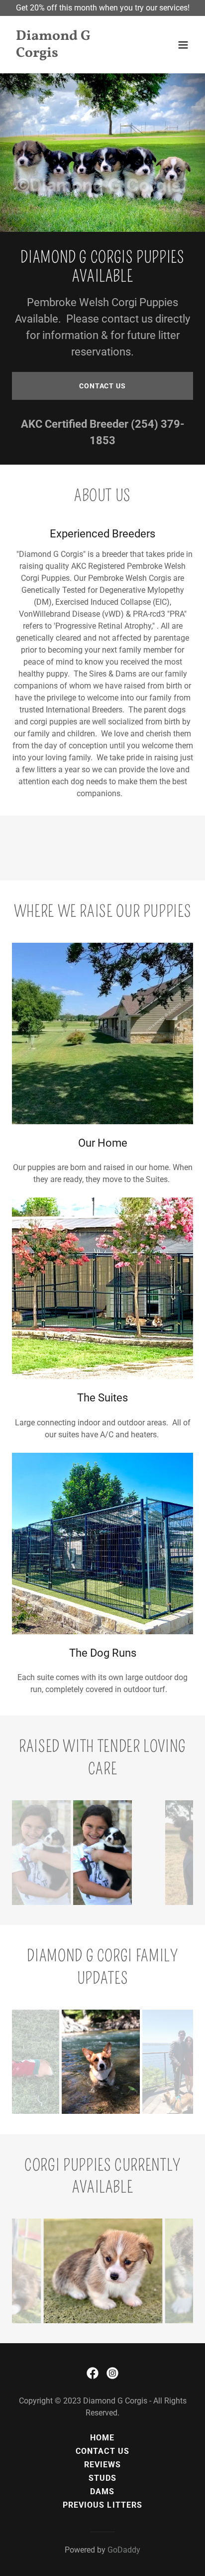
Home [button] (102, 2438)
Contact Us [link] (102, 2451)
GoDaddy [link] (124, 2550)
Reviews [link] (102, 2465)
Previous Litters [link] (102, 2505)
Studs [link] (102, 2478)
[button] (183, 45)
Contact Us (102, 386)
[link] (75, 54)
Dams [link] (102, 2491)
